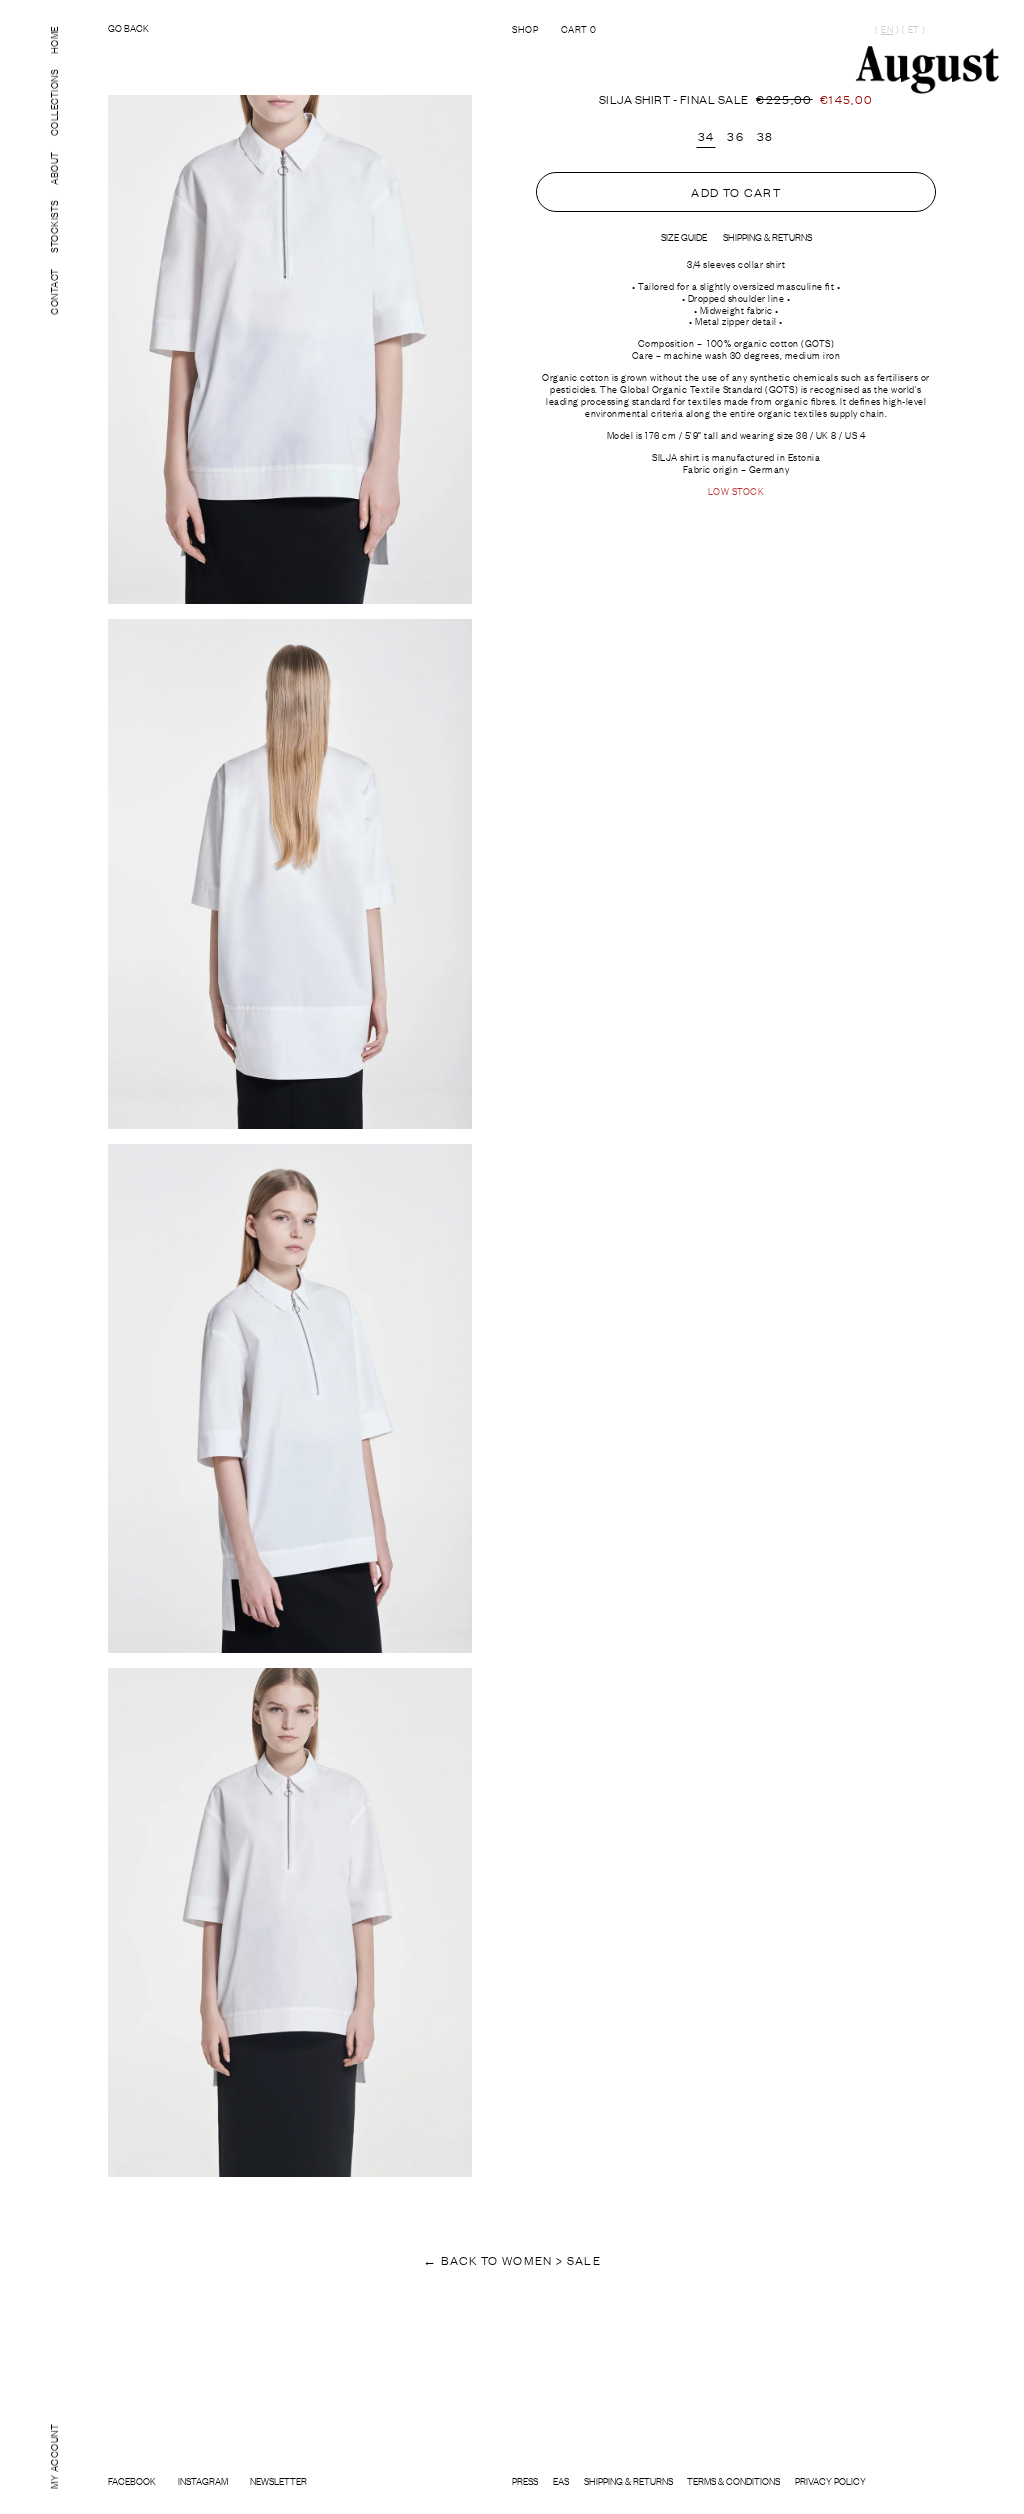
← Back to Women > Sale (512, 2260)
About (53, 168)
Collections (53, 102)
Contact (53, 291)
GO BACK (128, 28)
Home (53, 40)
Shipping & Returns (628, 2481)
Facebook (132, 2481)
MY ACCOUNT (53, 2455)
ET (913, 29)
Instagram (203, 2481)
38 (765, 136)
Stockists (53, 226)
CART (579, 28)
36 (735, 136)
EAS (561, 2481)
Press (525, 2481)
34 (706, 136)
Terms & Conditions (733, 2481)
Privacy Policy (830, 2481)
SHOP (525, 28)
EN (887, 29)
